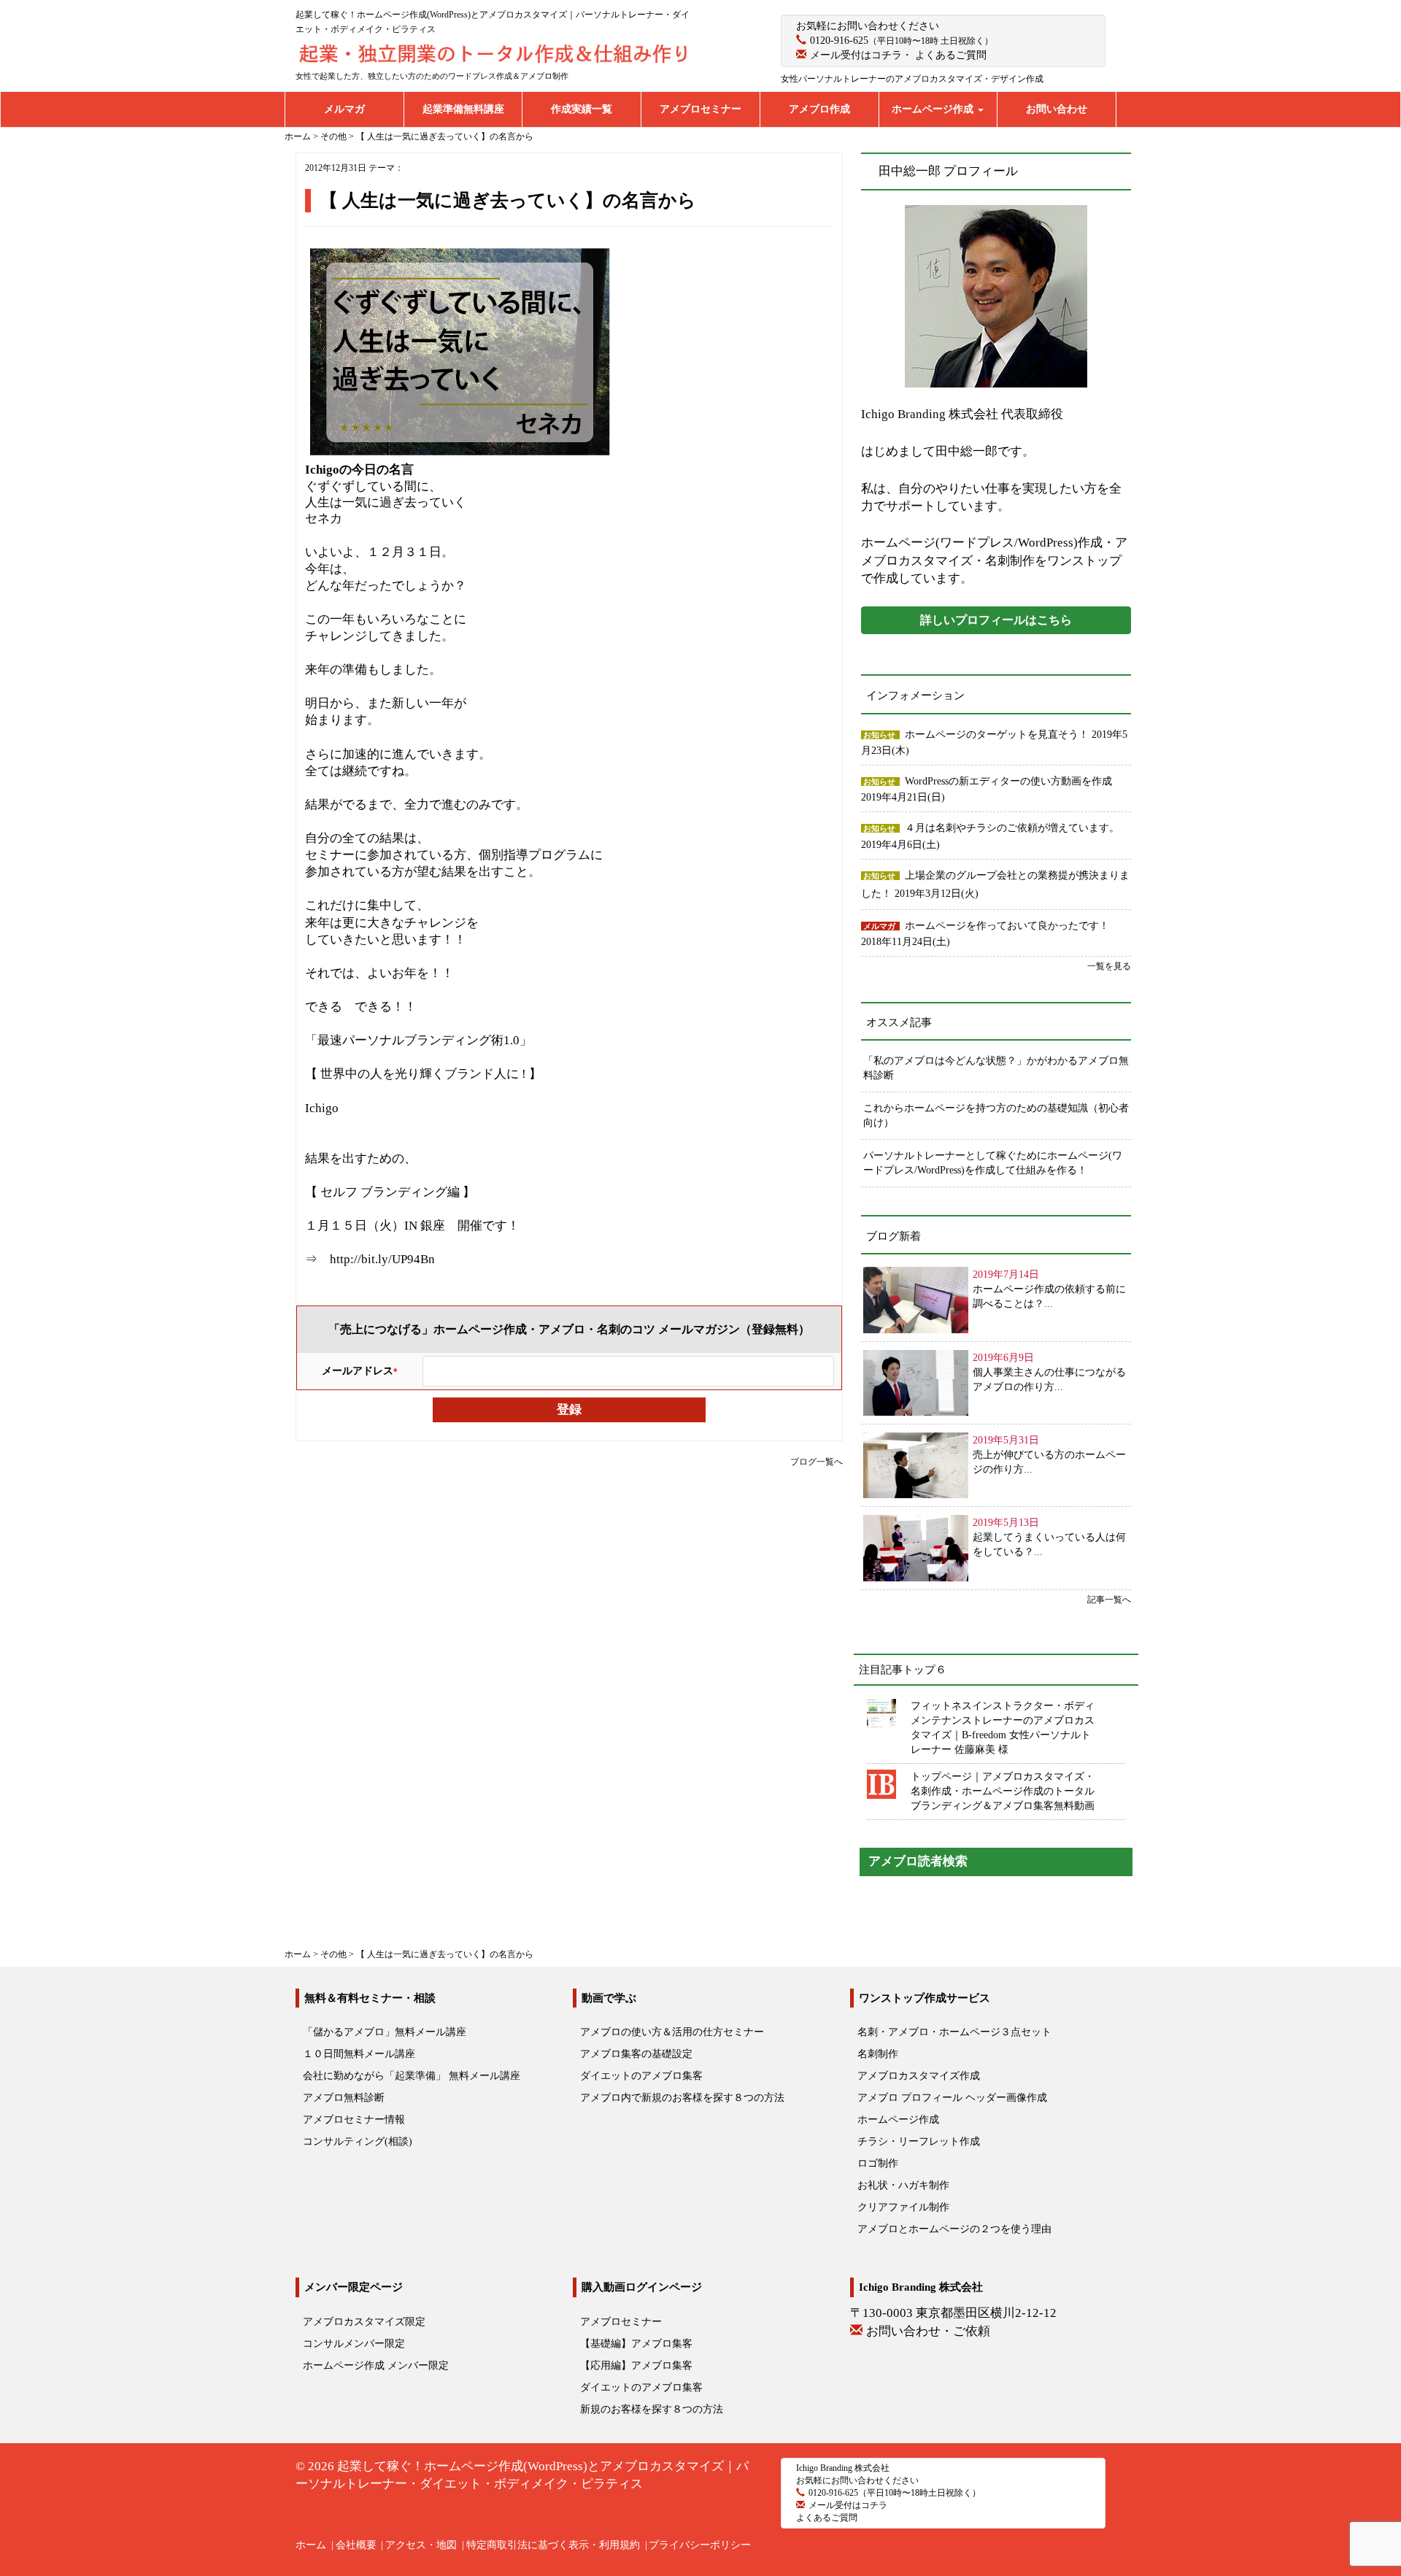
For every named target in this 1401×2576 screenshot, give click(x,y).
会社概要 (356, 2545)
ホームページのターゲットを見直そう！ (998, 734)
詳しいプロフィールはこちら (996, 620)
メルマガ (344, 109)
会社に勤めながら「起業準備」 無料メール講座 (412, 2076)
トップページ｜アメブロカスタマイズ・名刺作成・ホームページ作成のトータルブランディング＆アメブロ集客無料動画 (1003, 1791)
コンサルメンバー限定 (354, 2344)
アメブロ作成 (819, 109)
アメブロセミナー (700, 109)
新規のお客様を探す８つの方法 (652, 2409)
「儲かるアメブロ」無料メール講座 (385, 2032)
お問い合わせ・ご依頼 (928, 2331)
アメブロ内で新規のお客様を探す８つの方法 (682, 2098)
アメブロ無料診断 (344, 2098)
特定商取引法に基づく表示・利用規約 (553, 2545)
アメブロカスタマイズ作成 (919, 2076)
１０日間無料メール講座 (359, 2054)
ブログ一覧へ (817, 1462)
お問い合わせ (1057, 109)
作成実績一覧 (582, 109)
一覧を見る (1109, 966)
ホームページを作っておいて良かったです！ (1007, 926)
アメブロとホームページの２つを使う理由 (954, 2229)
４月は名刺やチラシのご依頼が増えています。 (1012, 828)
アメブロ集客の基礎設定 (636, 2054)
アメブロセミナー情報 (354, 2120)
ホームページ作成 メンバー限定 (376, 2365)
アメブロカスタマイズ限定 (364, 2322)
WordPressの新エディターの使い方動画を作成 (1008, 781)
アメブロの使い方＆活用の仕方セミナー (672, 2032)
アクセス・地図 (421, 2545)
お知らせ (879, 735)
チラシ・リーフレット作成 (919, 2141)
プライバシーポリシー (700, 2545)
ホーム (311, 2545)
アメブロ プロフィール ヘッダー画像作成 (952, 2098)
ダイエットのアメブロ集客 (641, 2076)
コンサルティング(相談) (358, 2141)
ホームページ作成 (934, 109)
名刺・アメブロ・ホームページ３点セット (954, 2032)
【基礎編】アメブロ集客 (636, 2344)
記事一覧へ (1109, 1600)
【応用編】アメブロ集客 (636, 2365)
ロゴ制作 (878, 2163)
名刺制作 (878, 2054)
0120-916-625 (839, 41)
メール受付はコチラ (856, 55)
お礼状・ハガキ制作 (903, 2185)
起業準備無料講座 (463, 109)
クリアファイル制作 (903, 2207)
